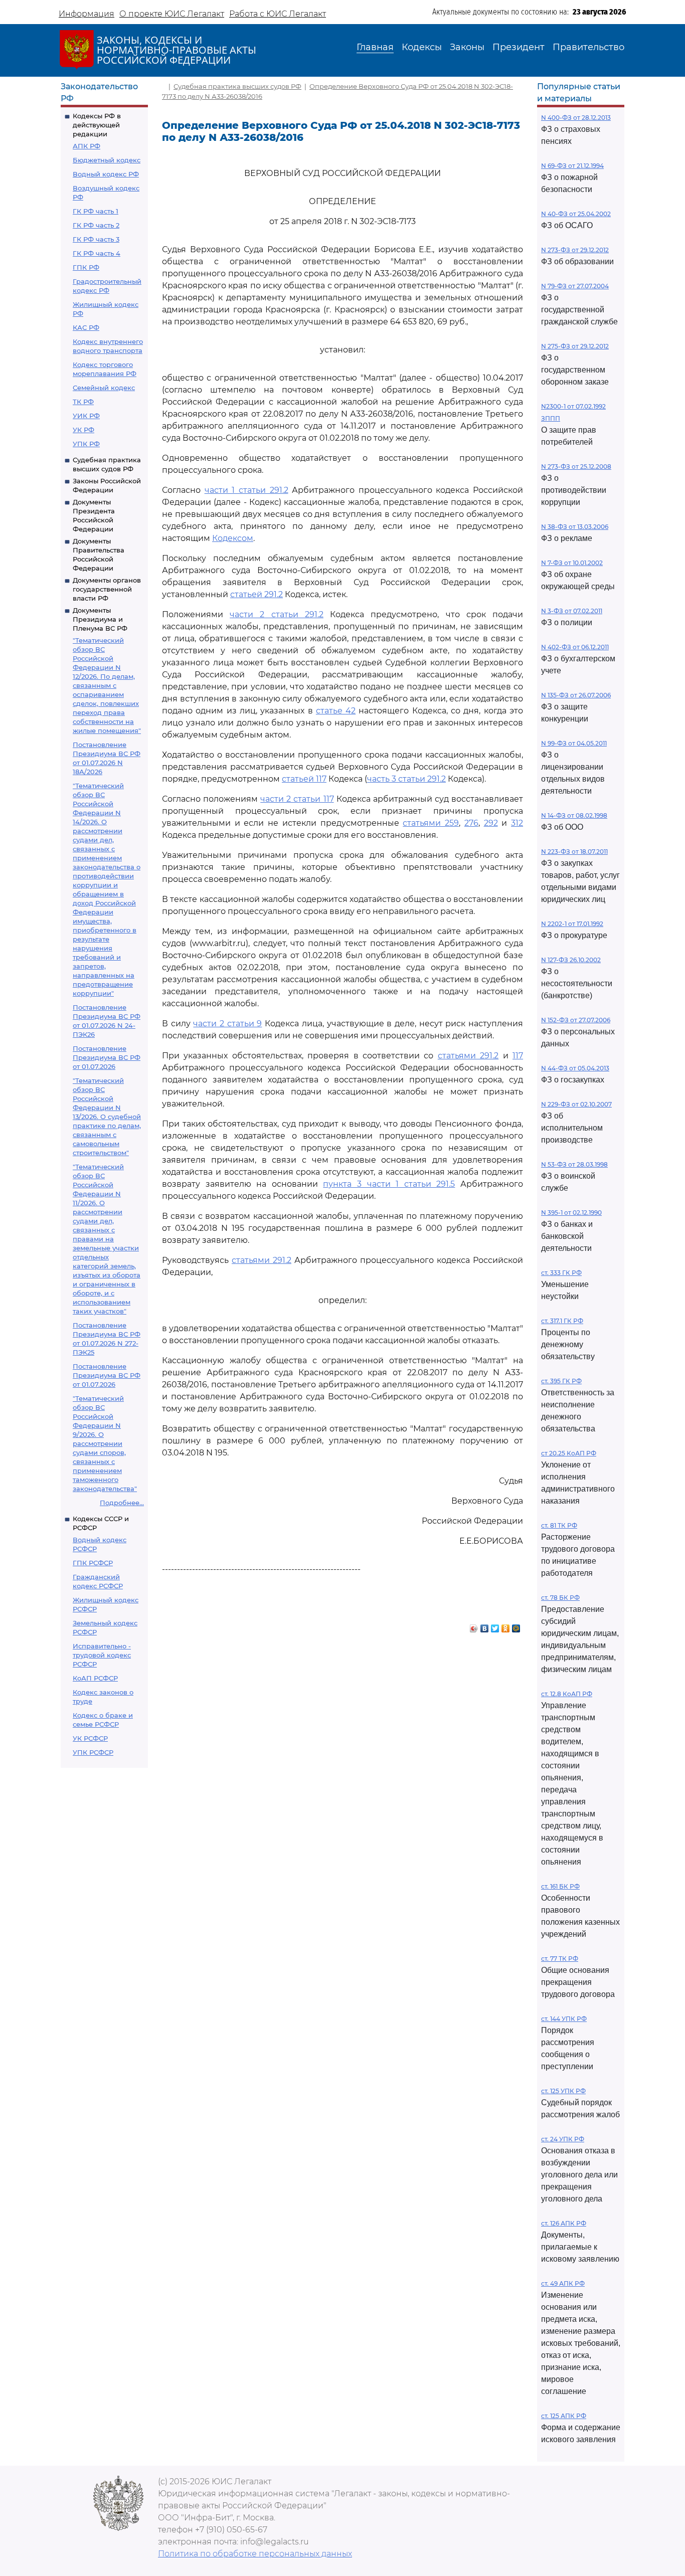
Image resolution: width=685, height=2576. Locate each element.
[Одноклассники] (506, 1626)
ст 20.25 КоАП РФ (569, 1453)
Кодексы (422, 47)
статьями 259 (431, 823)
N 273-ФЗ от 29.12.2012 (575, 250)
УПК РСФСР (93, 1752)
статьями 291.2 (468, 1056)
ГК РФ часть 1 (96, 211)
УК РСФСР (90, 1738)
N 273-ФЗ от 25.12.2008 (576, 467)
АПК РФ (87, 146)
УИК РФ (86, 416)
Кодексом (233, 538)
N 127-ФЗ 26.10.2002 (571, 960)
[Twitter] (495, 1626)
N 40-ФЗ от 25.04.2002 (576, 214)
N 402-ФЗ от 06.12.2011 (575, 647)
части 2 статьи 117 (297, 799)
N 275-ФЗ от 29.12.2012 (575, 346)
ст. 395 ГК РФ (561, 1381)
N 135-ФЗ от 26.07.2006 (576, 695)
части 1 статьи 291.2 (246, 490)
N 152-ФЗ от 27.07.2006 (576, 1020)
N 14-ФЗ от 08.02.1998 (574, 815)
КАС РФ (86, 327)
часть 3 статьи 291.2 (406, 779)
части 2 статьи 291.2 (277, 614)
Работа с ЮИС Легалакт (278, 14)
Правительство (588, 47)
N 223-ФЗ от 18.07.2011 (574, 852)
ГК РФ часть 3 (96, 239)
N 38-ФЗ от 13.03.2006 (575, 527)
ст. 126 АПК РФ (564, 2223)
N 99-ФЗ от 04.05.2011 (574, 743)
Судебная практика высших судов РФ (237, 86)
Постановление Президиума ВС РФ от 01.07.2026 (107, 1057)
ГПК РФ (86, 267)
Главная (375, 47)
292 (491, 823)
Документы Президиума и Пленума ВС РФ (100, 619)
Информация (87, 14)
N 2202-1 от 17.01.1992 (572, 924)
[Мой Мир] (516, 1626)
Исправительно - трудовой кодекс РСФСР (102, 1655)
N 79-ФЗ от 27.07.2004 (575, 286)
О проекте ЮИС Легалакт (172, 14)
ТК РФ (83, 402)
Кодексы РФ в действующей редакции (97, 125)
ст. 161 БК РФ (560, 1886)
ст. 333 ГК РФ (561, 1273)
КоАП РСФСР (95, 1678)
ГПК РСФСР (93, 1563)
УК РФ (83, 430)
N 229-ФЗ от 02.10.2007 (576, 1104)
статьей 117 (304, 779)
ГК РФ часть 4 (97, 253)
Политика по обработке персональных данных (255, 2554)
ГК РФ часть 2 (96, 225)
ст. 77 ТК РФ (560, 1959)
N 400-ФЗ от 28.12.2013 (576, 118)
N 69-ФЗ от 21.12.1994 (572, 166)
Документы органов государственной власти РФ (107, 589)
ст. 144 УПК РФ (564, 2019)
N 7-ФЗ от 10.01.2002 (572, 563)
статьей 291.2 (256, 594)
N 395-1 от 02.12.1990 (571, 1213)
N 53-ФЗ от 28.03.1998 (574, 1164)
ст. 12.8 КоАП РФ (567, 1694)
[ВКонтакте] (485, 1626)
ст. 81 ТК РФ (559, 1525)
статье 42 (336, 711)
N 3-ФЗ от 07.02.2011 (572, 611)
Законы (467, 47)
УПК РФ (86, 444)
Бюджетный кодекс (107, 160)
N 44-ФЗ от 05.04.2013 (575, 1068)
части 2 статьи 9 (227, 1024)
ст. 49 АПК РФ (563, 2283)
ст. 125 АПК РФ (564, 2416)
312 (517, 823)
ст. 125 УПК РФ (563, 2091)
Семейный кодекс (104, 388)
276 (471, 823)
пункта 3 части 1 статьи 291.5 (389, 1184)
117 (518, 1056)
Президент (519, 47)
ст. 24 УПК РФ (563, 2139)
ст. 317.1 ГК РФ (562, 1321)
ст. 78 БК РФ (560, 1598)
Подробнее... (122, 1503)
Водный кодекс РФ (106, 174)
